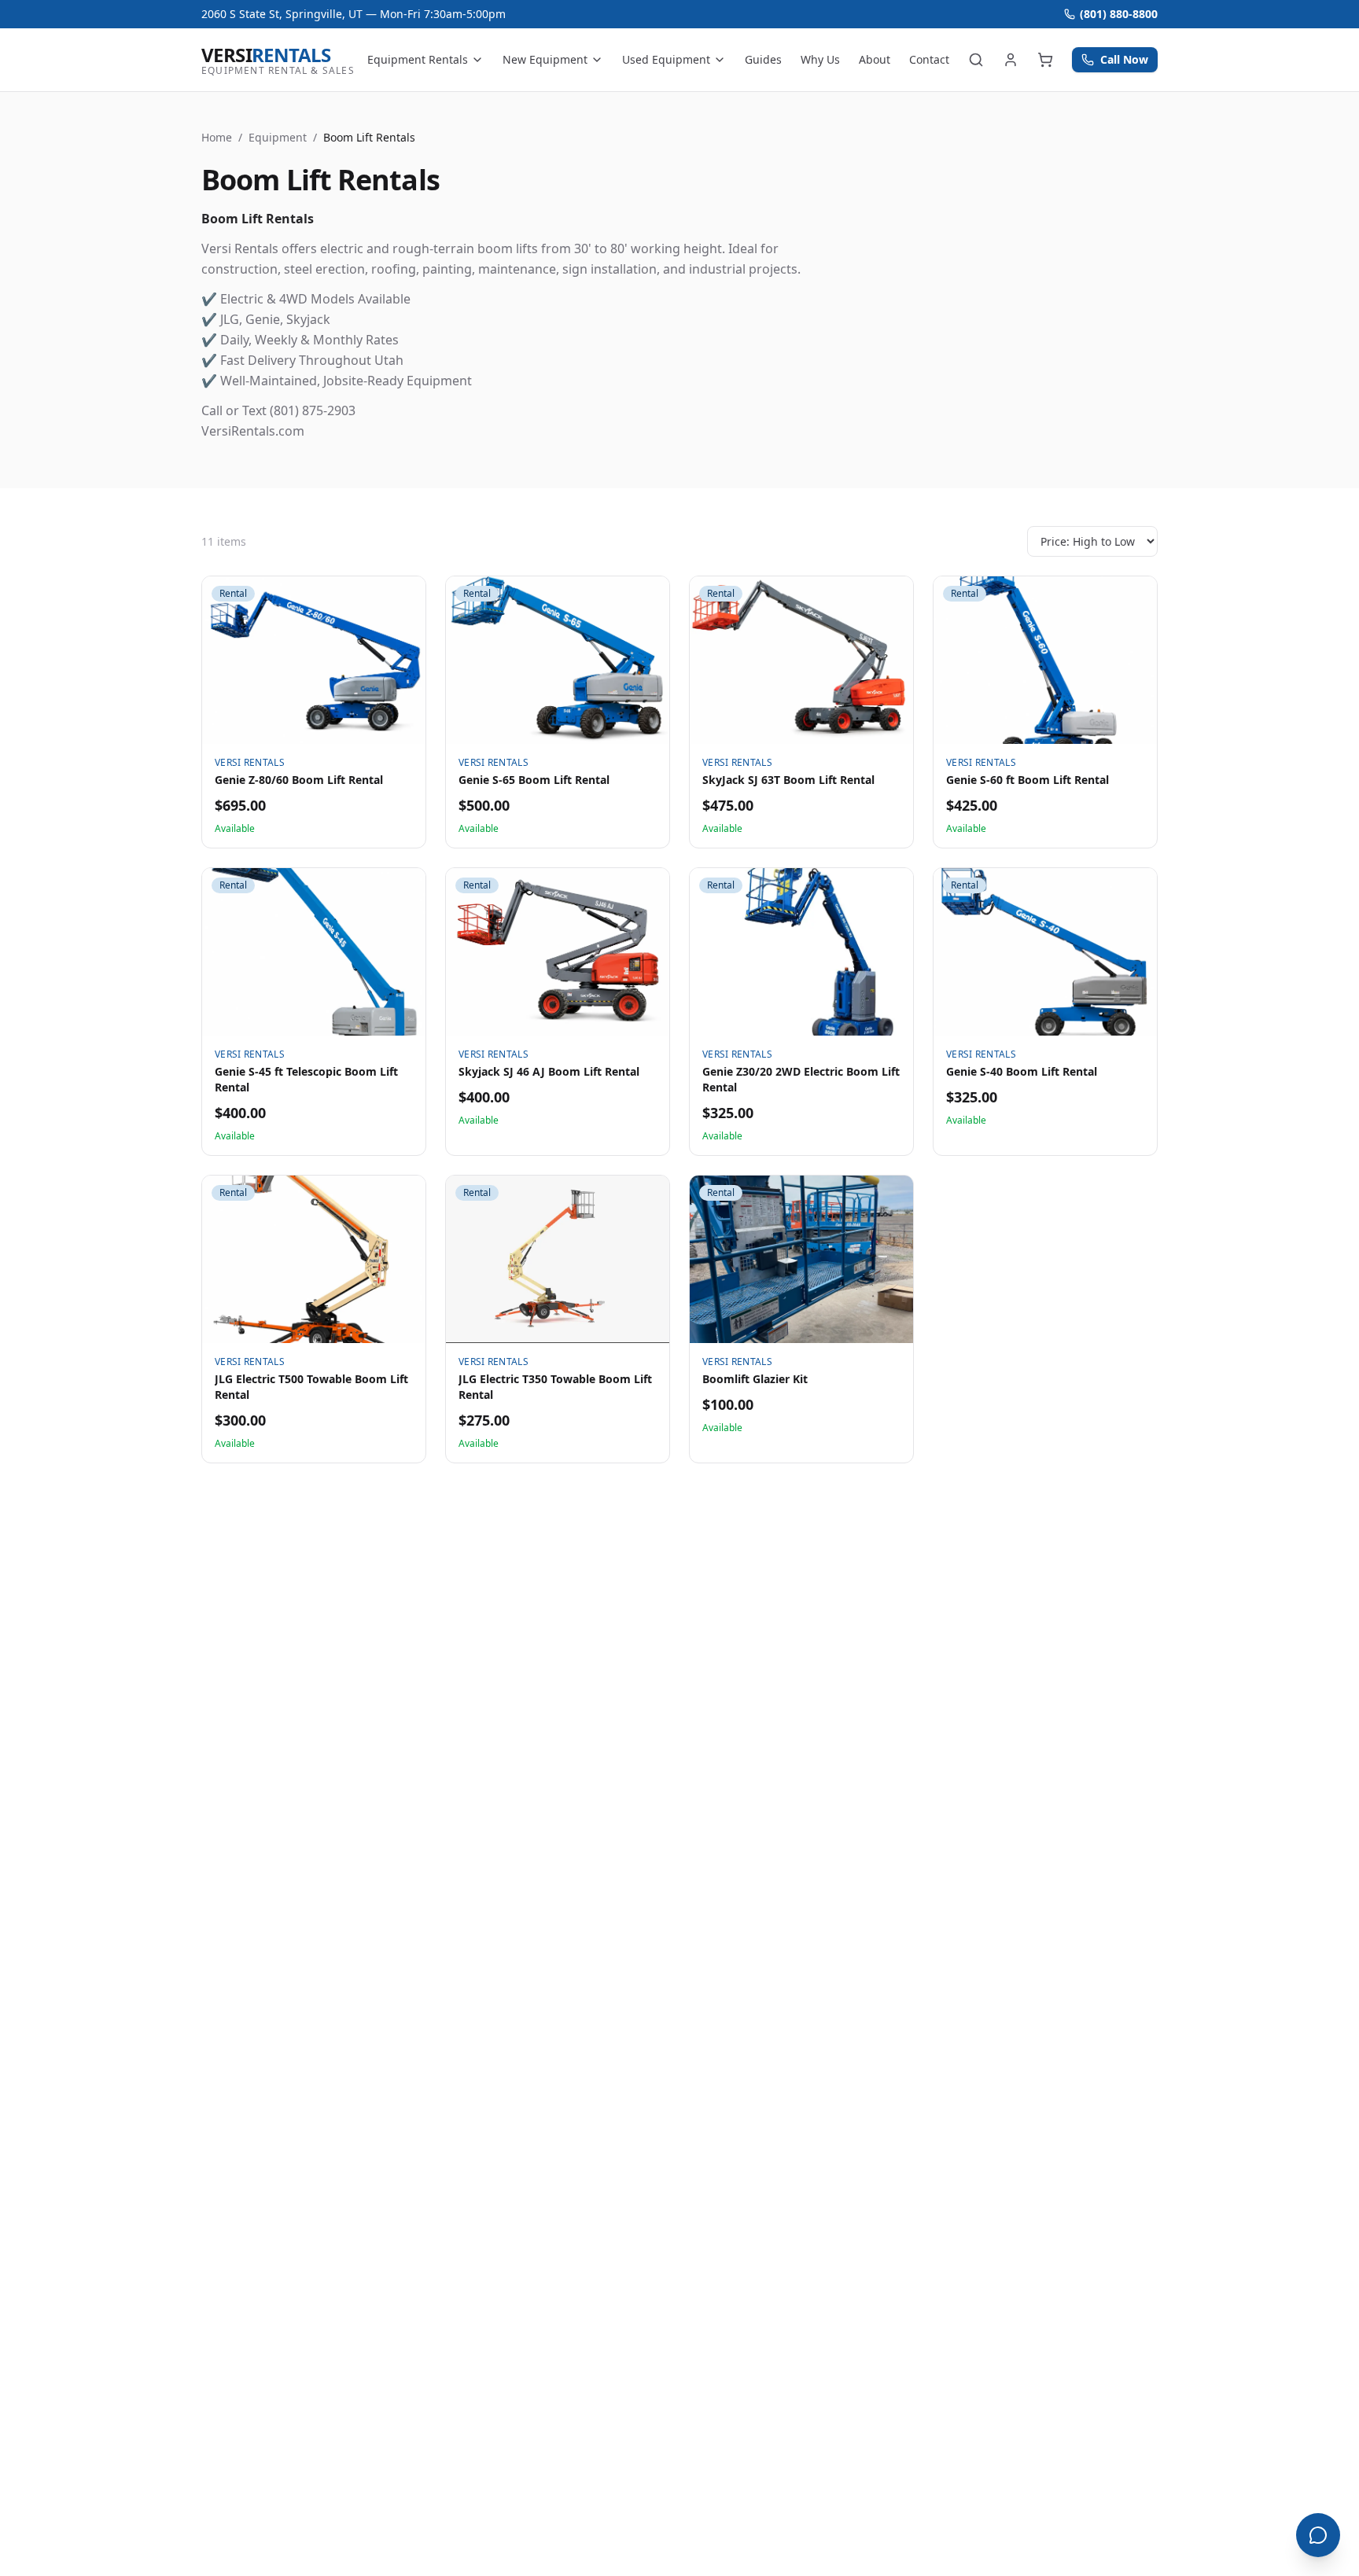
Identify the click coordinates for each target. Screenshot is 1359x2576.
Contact (929, 59)
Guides (763, 59)
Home (217, 137)
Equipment (278, 137)
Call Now (1124, 59)
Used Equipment (666, 59)
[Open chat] (1318, 2535)
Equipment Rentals (418, 59)
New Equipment (545, 59)
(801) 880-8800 (1119, 14)
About (875, 59)
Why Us (820, 59)
